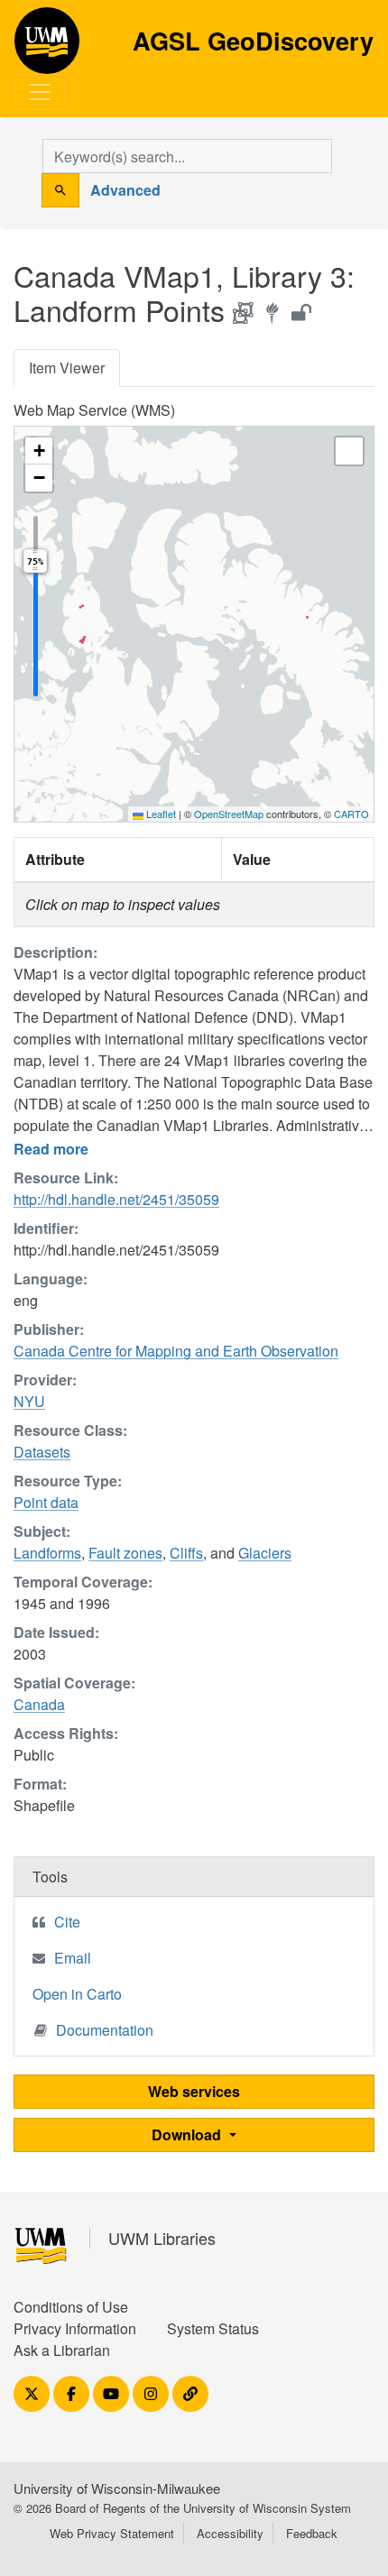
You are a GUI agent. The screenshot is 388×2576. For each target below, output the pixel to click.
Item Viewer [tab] (67, 368)
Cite (67, 1922)
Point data (46, 1502)
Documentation (105, 2030)
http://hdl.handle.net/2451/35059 (116, 1199)
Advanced (125, 190)
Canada (39, 1704)
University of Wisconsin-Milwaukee (117, 2488)
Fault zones (125, 1553)
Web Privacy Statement (112, 2533)
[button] (39, 451)
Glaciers (265, 1553)
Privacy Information (75, 2328)
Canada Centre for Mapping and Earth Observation (176, 1351)
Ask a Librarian (62, 2350)
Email (73, 1958)
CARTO (351, 814)
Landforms (47, 1553)
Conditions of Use (71, 2307)
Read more (51, 1149)
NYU (29, 1401)
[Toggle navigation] (40, 92)
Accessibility (230, 2533)
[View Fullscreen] (349, 451)
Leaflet (160, 814)
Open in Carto (77, 1994)
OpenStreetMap (229, 814)
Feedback (312, 2533)
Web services (194, 2091)
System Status (213, 2328)
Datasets (42, 1452)
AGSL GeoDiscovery (47, 47)
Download (188, 2134)
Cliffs (186, 1553)
